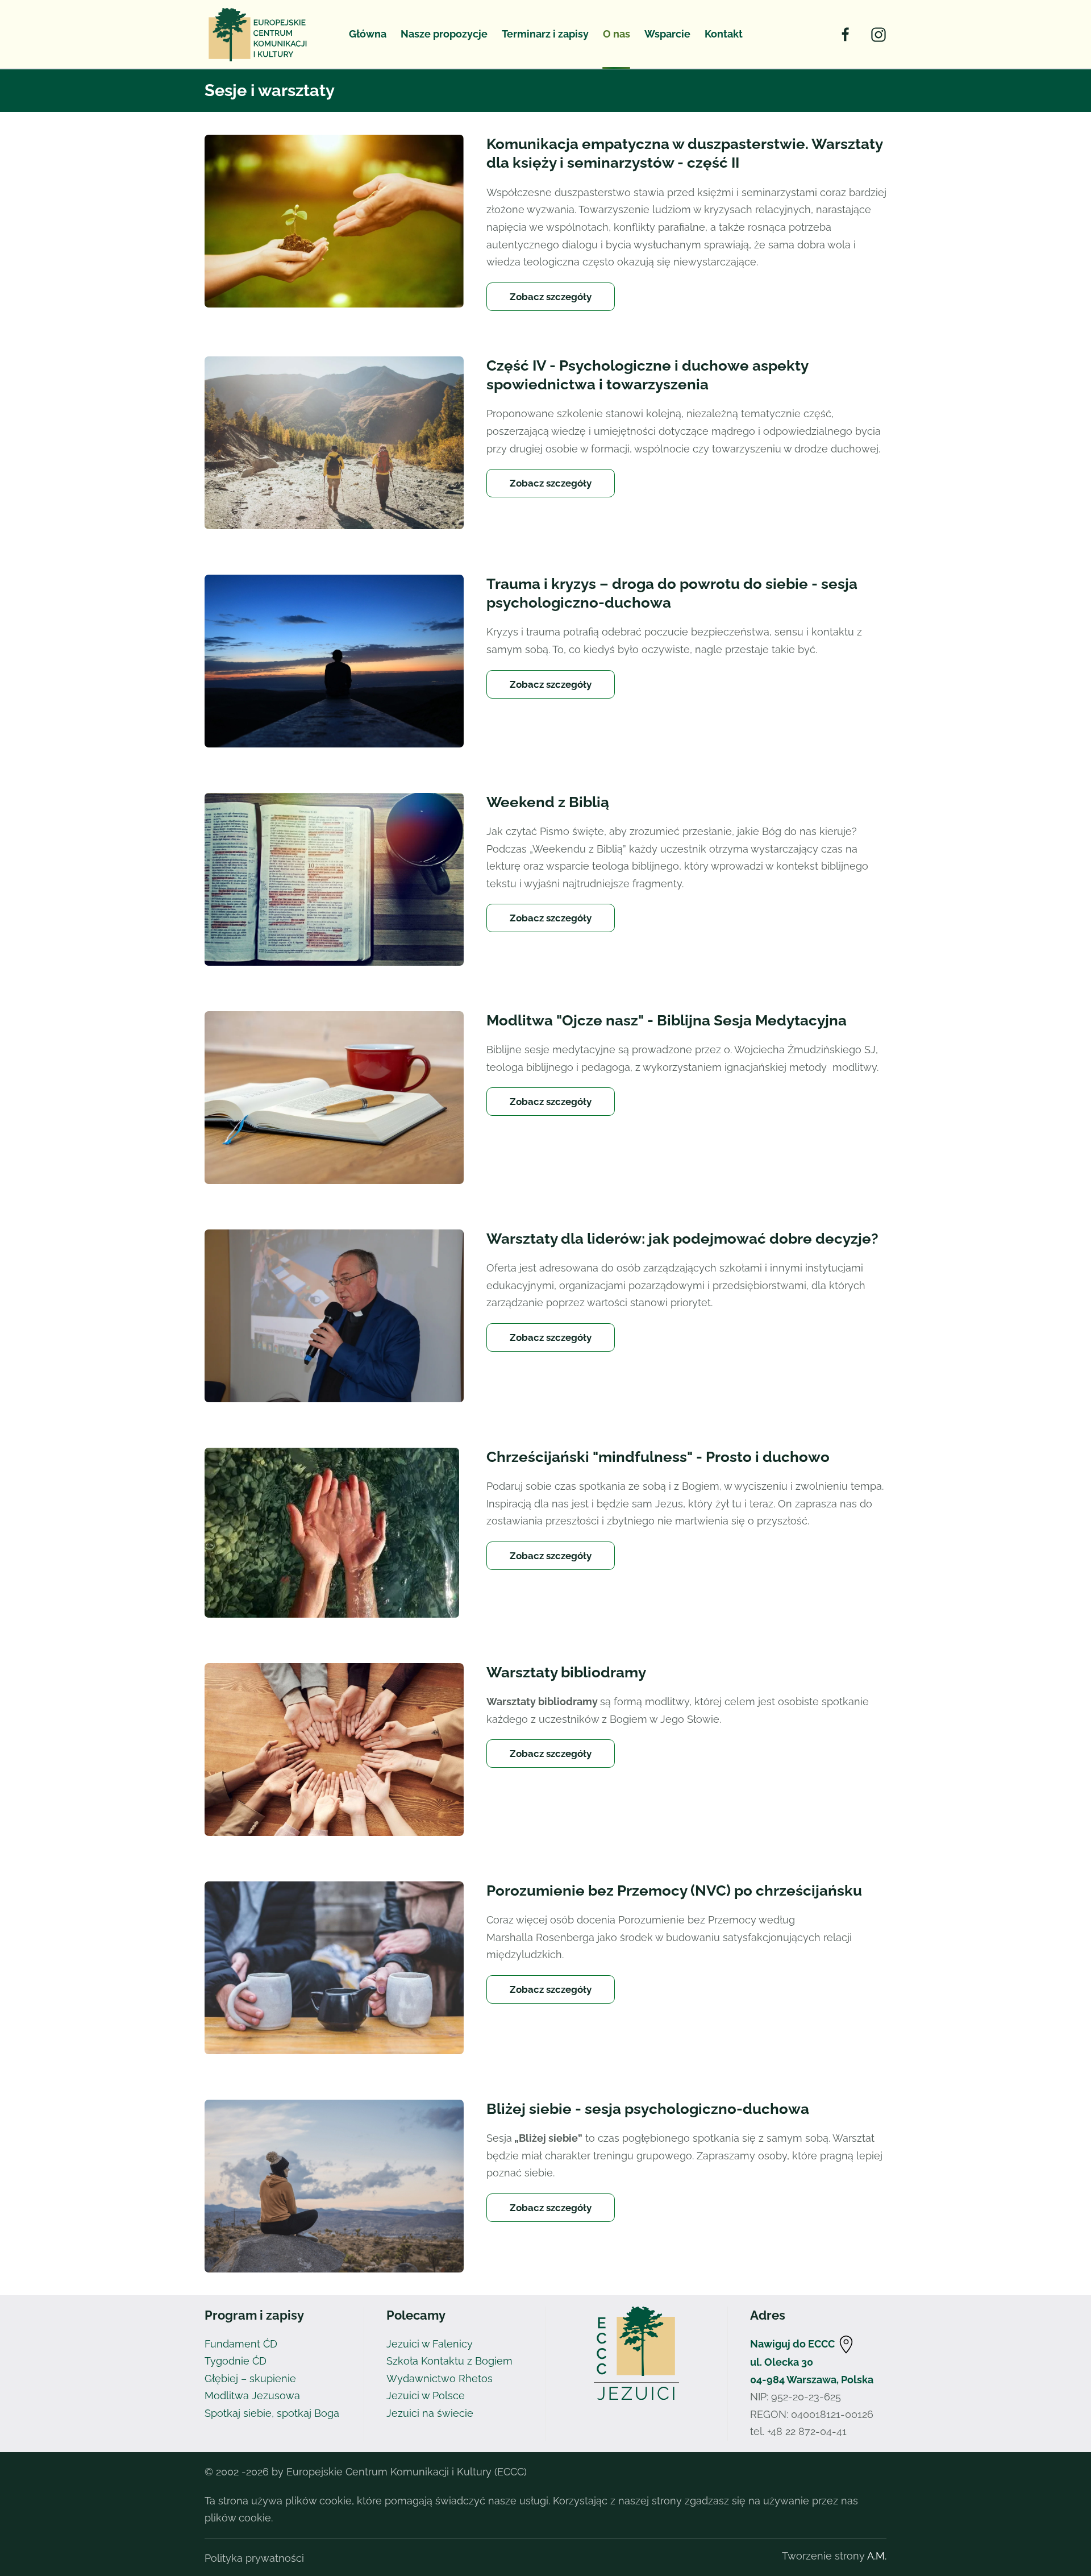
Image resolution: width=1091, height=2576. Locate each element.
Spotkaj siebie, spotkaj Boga (272, 2413)
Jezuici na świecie (430, 2413)
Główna (368, 34)
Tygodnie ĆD (236, 2361)
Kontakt (724, 34)
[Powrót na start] (260, 34)
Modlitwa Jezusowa (252, 2396)
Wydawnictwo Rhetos (440, 2378)
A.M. (877, 2556)
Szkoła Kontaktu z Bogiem (449, 2361)
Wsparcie (667, 34)
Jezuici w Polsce (426, 2396)
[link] (846, 2344)
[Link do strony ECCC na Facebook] (846, 34)
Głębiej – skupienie (250, 2378)
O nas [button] (617, 34)
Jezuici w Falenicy (430, 2344)
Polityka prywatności (254, 2558)
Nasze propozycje (444, 34)
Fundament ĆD (241, 2344)
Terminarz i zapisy (545, 34)
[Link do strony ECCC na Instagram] (878, 34)
